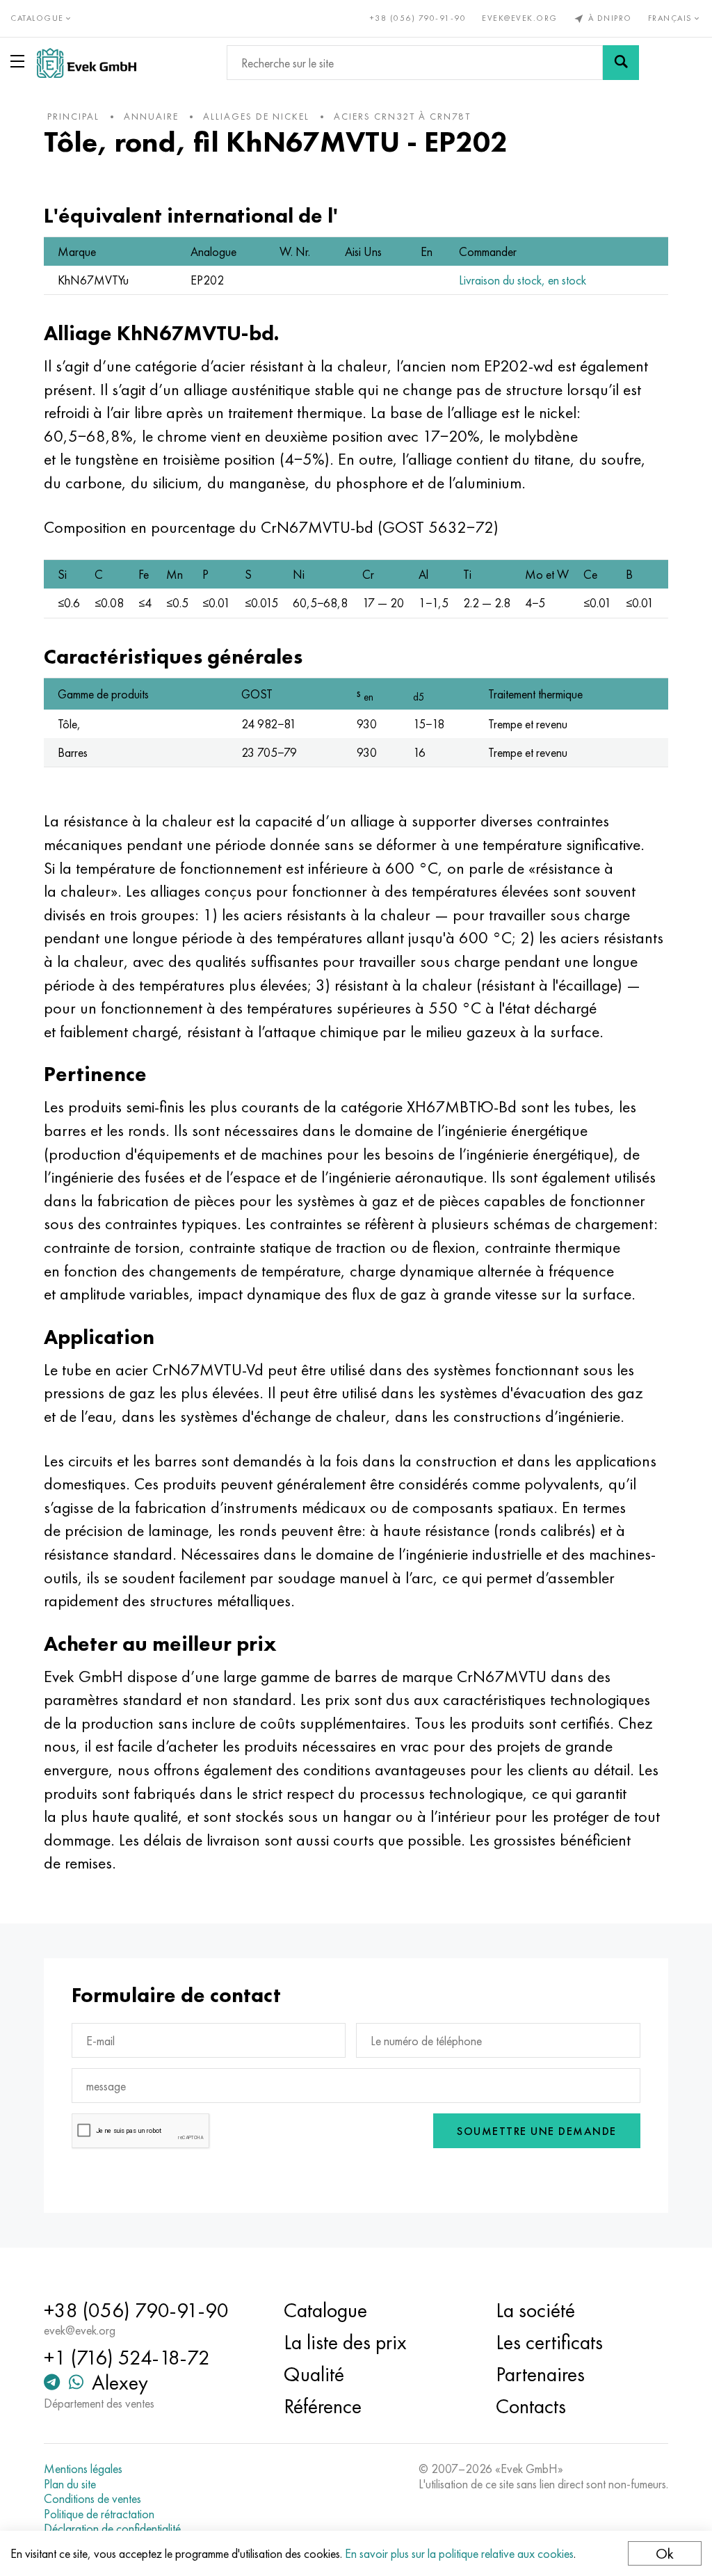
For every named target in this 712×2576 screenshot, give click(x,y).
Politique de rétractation (99, 2514)
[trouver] (621, 63)
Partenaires (540, 2374)
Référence (323, 2406)
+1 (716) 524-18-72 (127, 2358)
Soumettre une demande (537, 2131)
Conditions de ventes (92, 2499)
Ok (665, 2553)
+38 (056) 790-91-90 (418, 18)
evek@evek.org (520, 18)
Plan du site (70, 2484)
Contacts (531, 2406)
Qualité (314, 2374)
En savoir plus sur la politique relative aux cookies (459, 2553)
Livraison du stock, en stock (523, 280)
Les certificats (549, 2342)
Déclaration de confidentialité (112, 2529)
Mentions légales (83, 2469)
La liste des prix (345, 2342)
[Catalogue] (20, 61)
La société (535, 2310)
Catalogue (325, 2310)
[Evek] (87, 63)
